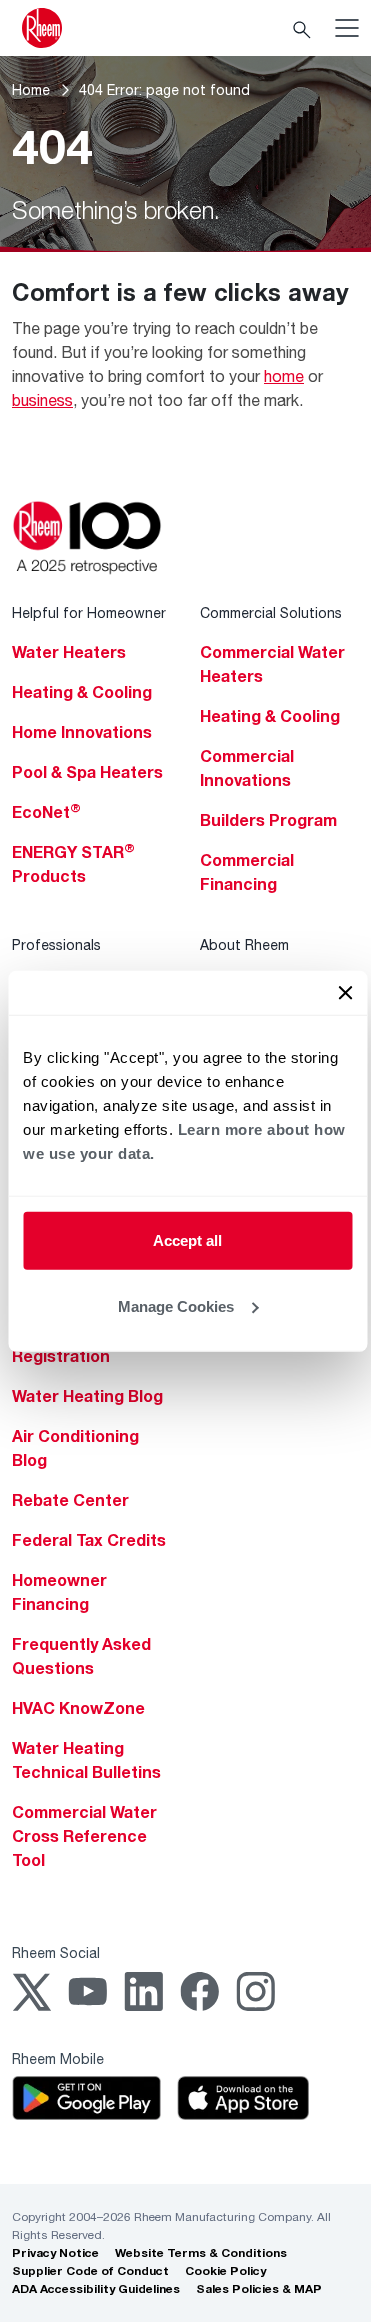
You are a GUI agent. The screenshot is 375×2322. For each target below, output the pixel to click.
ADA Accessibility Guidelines (96, 2288)
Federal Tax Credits (89, 1540)
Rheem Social (56, 1952)
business (42, 399)
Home (31, 89)
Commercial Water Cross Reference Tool (84, 1836)
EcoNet (46, 812)
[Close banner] (345, 993)
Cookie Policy (225, 2270)
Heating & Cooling (82, 692)
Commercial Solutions (271, 612)
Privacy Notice (55, 2252)
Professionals (56, 944)
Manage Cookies (176, 1305)
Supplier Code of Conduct (90, 2270)
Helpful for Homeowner (89, 612)
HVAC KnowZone (78, 1708)
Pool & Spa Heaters (87, 772)
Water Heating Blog (87, 1396)
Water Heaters (69, 652)
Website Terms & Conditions (201, 2252)
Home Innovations (82, 732)
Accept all (187, 1240)
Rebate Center (70, 1500)
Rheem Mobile (58, 2058)
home (284, 375)
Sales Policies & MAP (259, 2288)
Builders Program (268, 820)
